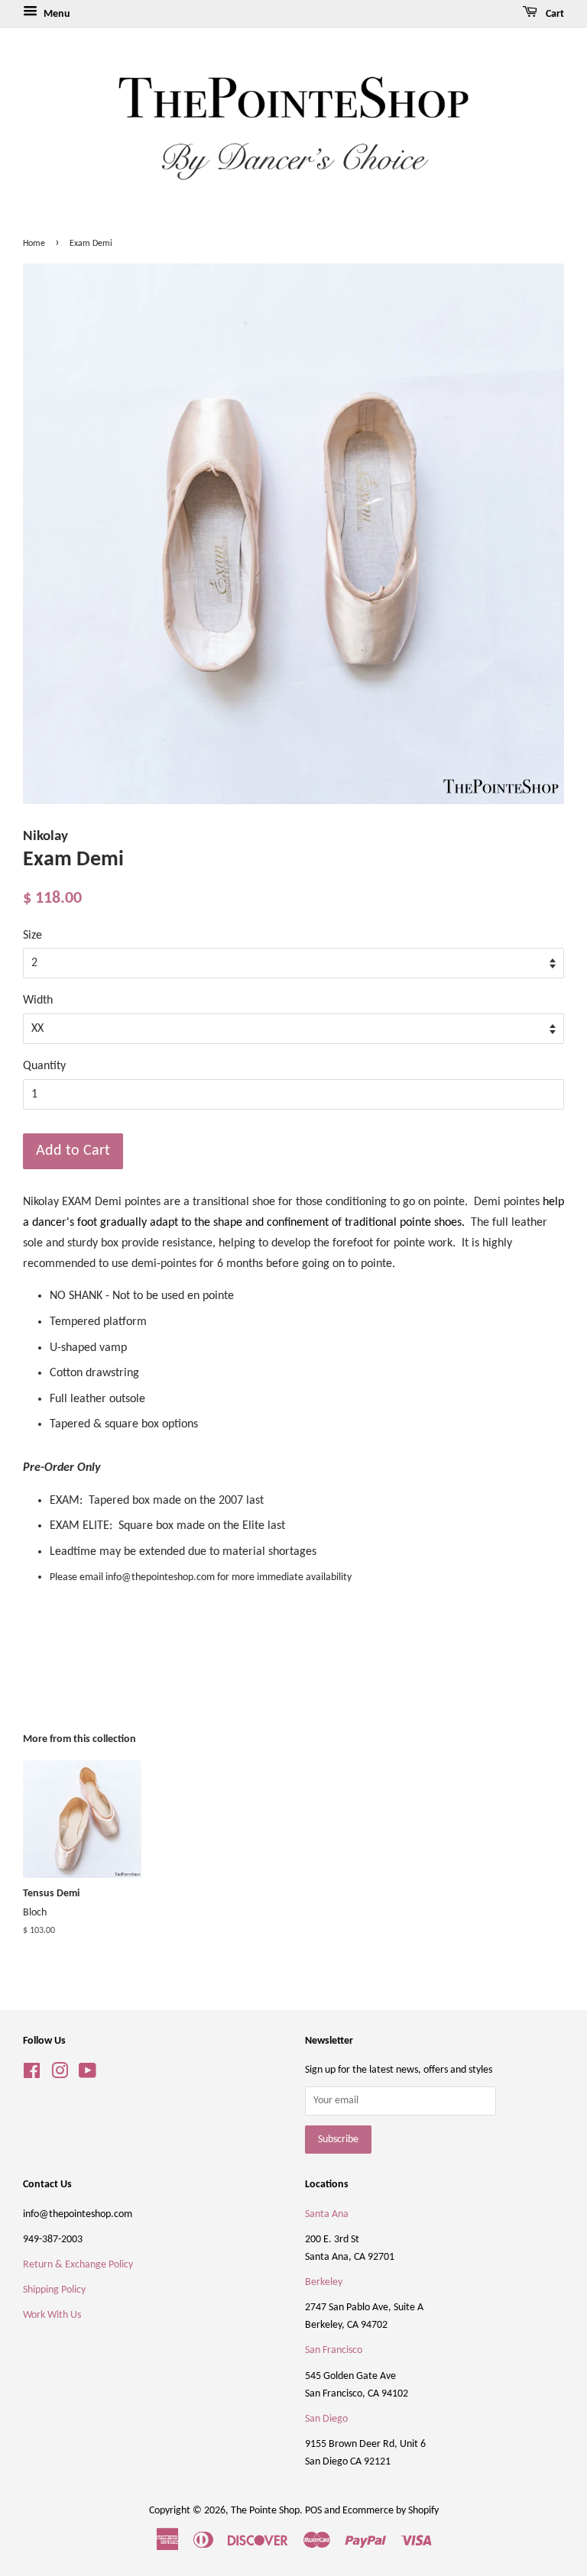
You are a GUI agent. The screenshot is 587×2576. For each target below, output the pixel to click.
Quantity (44, 1066)
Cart (554, 14)
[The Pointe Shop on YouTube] (88, 2075)
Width (38, 1000)
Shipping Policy (54, 2290)
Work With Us (52, 2315)
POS (313, 2511)
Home (34, 244)
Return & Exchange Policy (78, 2265)
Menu (56, 14)
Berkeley (324, 2282)
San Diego (326, 2419)
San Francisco (334, 2350)
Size (32, 936)
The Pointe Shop (265, 2511)
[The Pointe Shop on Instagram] (60, 2075)
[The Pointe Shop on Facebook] (32, 2075)
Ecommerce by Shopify (391, 2511)
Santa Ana (327, 2214)
